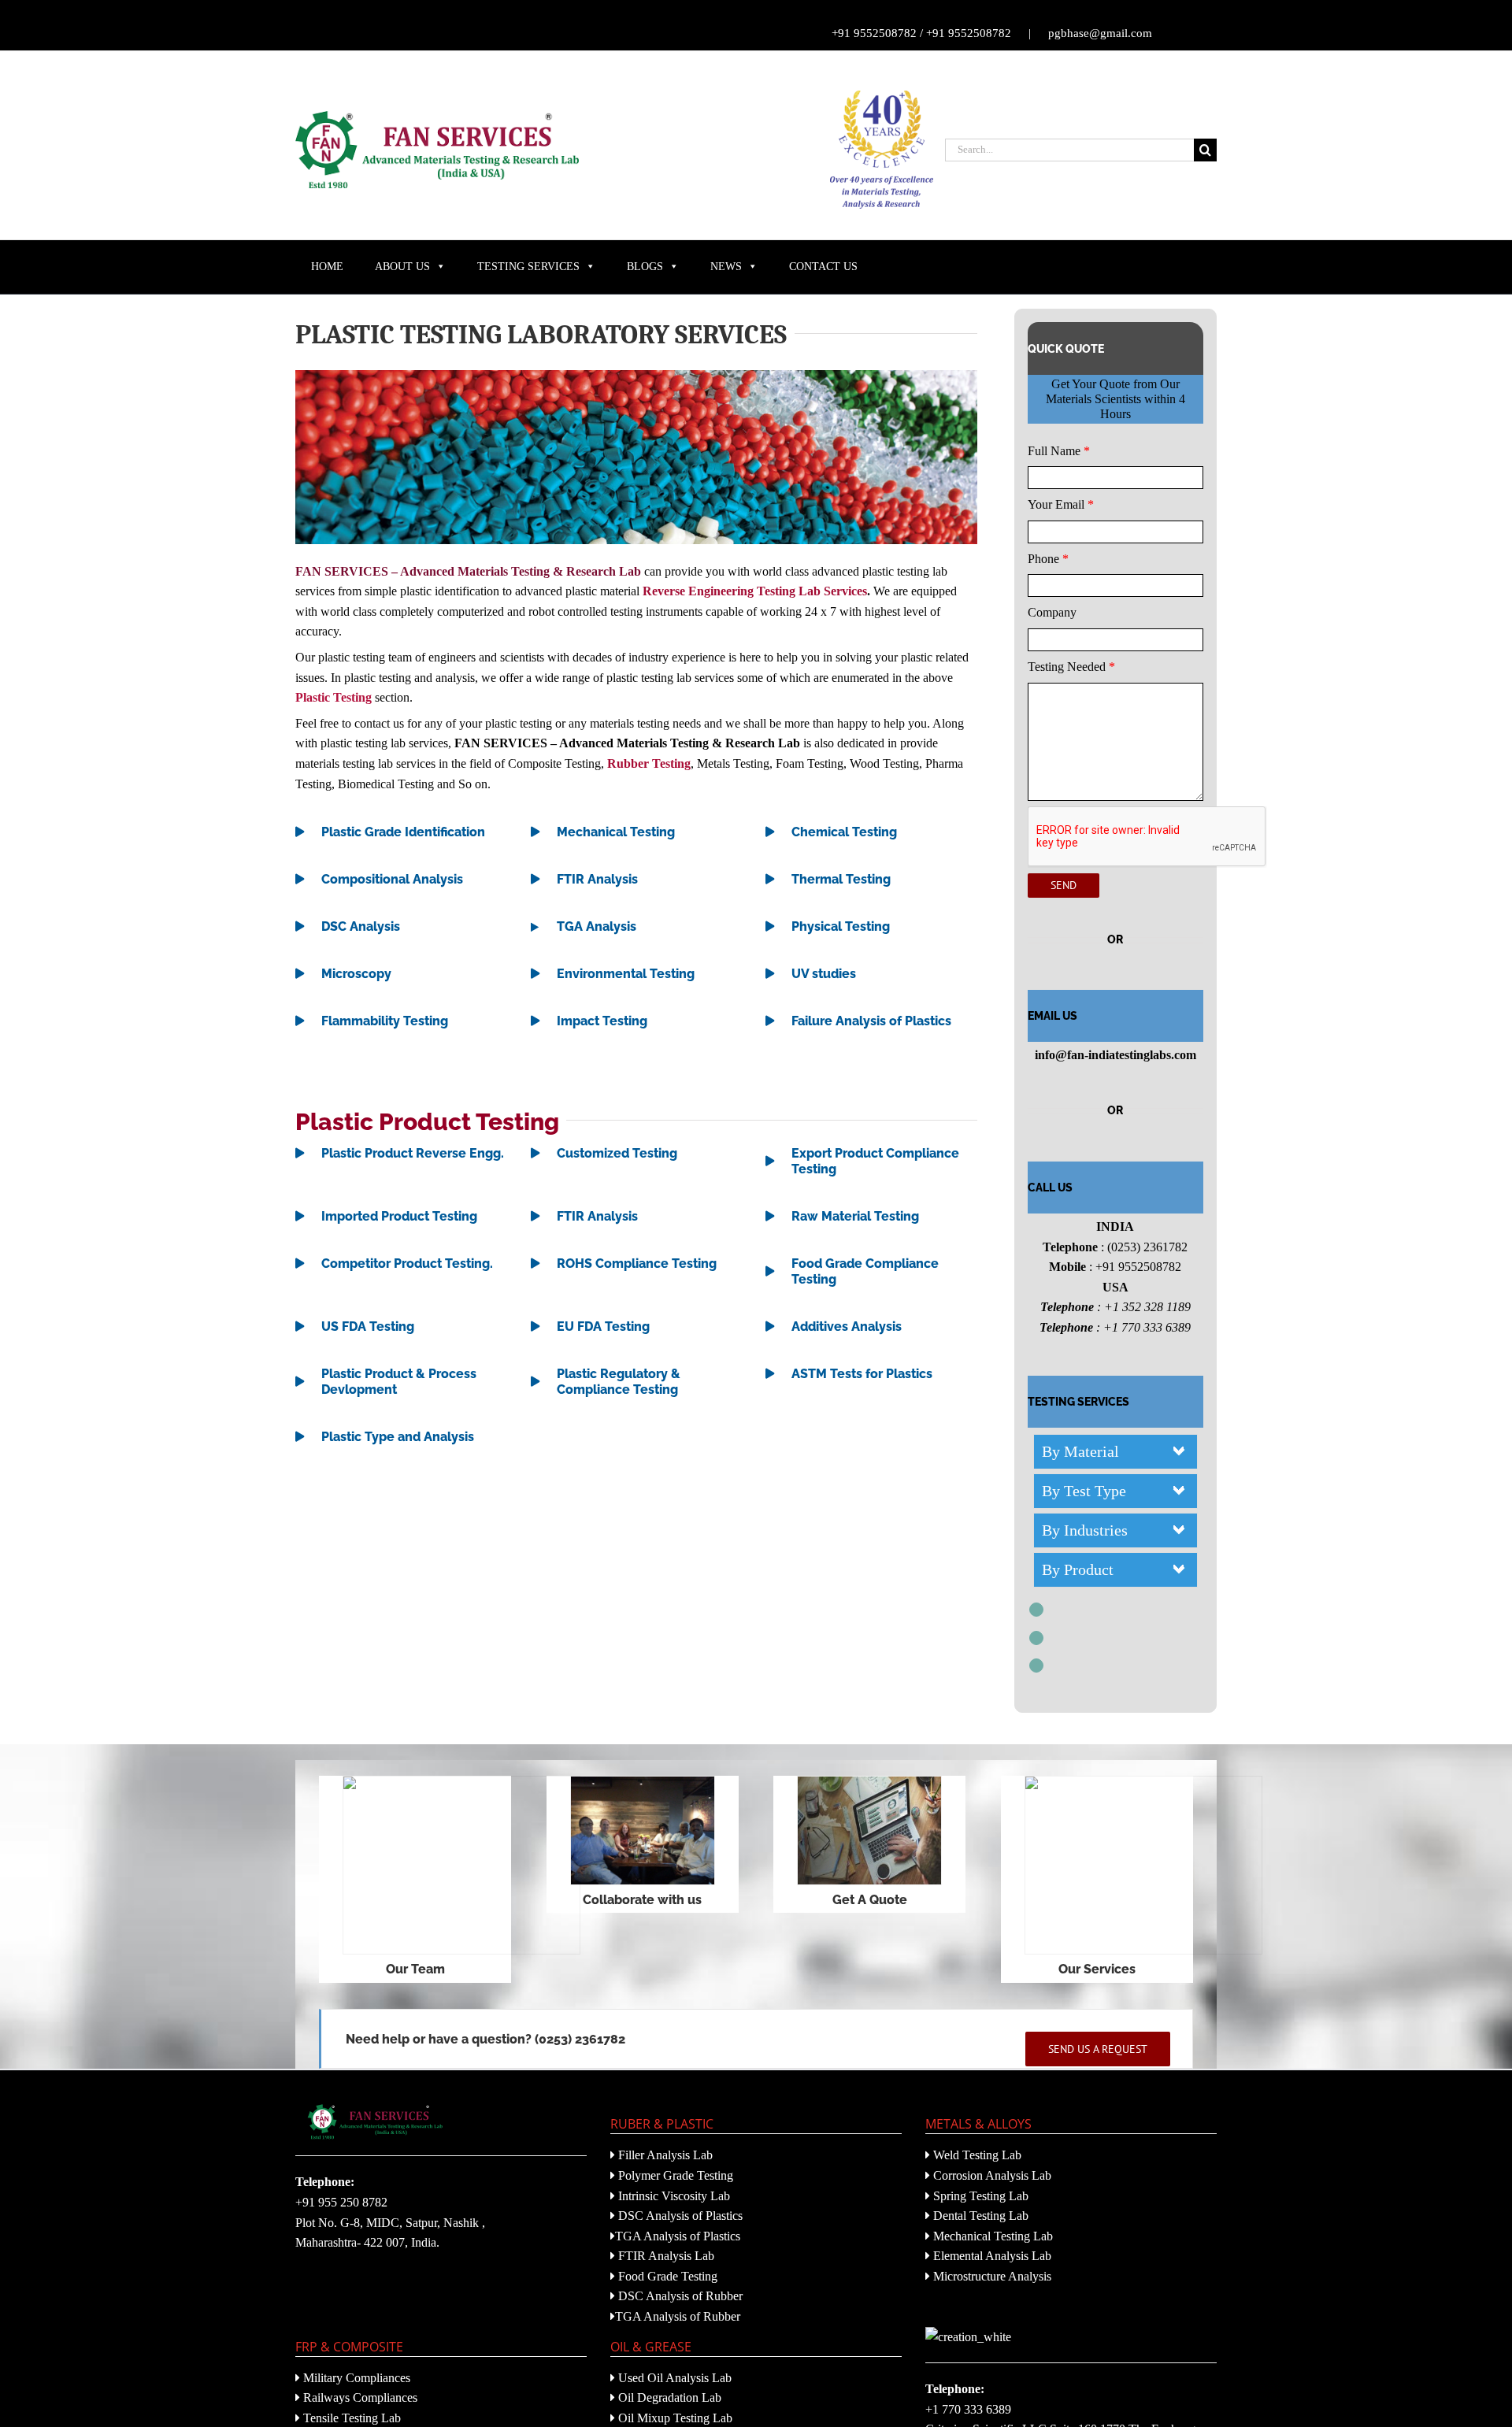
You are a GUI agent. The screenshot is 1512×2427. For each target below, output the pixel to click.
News (726, 267)
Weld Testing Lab (976, 2155)
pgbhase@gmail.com (1100, 33)
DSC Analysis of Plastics (679, 2216)
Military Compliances (355, 2378)
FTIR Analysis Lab (665, 2256)
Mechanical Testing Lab (991, 2236)
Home (327, 267)
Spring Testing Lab (979, 2196)
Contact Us (823, 267)
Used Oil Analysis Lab (673, 2378)
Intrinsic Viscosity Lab (673, 2196)
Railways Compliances (359, 2397)
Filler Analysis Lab (664, 2155)
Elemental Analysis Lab (991, 2256)
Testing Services (528, 267)
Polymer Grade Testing (674, 2175)
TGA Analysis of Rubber (678, 2316)
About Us (402, 267)
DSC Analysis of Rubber (679, 2296)
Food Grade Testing (666, 2276)
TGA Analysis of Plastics (678, 2236)
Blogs (645, 267)
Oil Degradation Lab (668, 2397)
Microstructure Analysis (991, 2276)
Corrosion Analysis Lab (991, 2175)
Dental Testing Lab (979, 2216)
